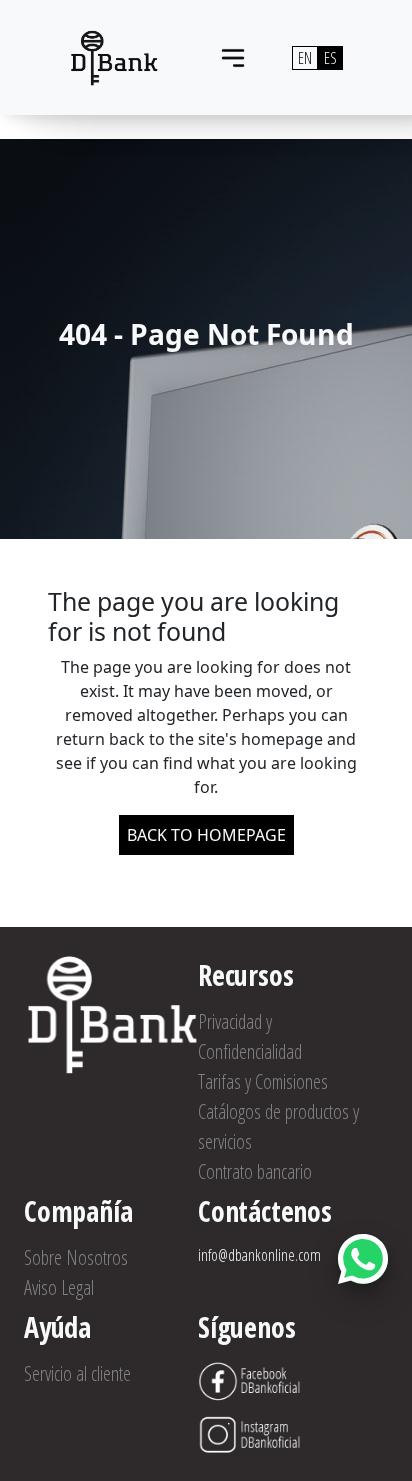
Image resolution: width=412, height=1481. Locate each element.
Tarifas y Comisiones (263, 1081)
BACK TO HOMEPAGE (206, 835)
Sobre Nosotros (76, 1257)
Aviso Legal (59, 1287)
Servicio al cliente (77, 1373)
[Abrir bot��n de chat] (363, 1259)
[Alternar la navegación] (233, 58)
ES (330, 58)
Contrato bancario (255, 1171)
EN (305, 58)
